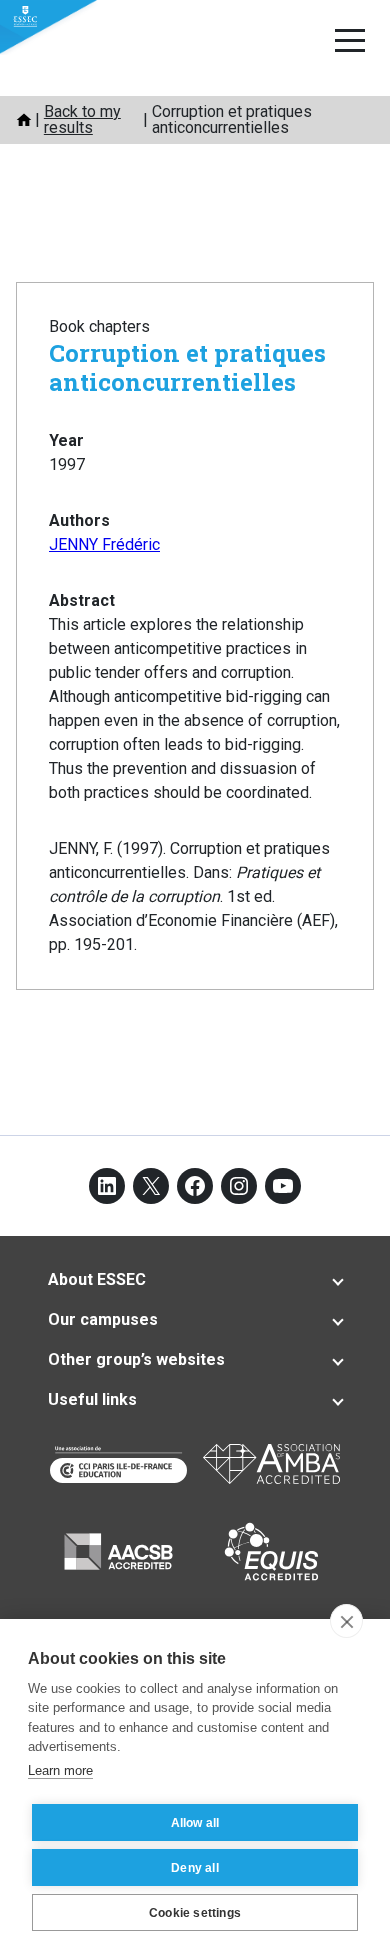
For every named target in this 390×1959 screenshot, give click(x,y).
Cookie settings (195, 1913)
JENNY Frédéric (104, 544)
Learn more (60, 1770)
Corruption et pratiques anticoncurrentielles (187, 367)
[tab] (195, 1280)
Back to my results (82, 119)
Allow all (195, 1823)
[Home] (24, 120)
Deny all (195, 1868)
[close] (346, 1621)
